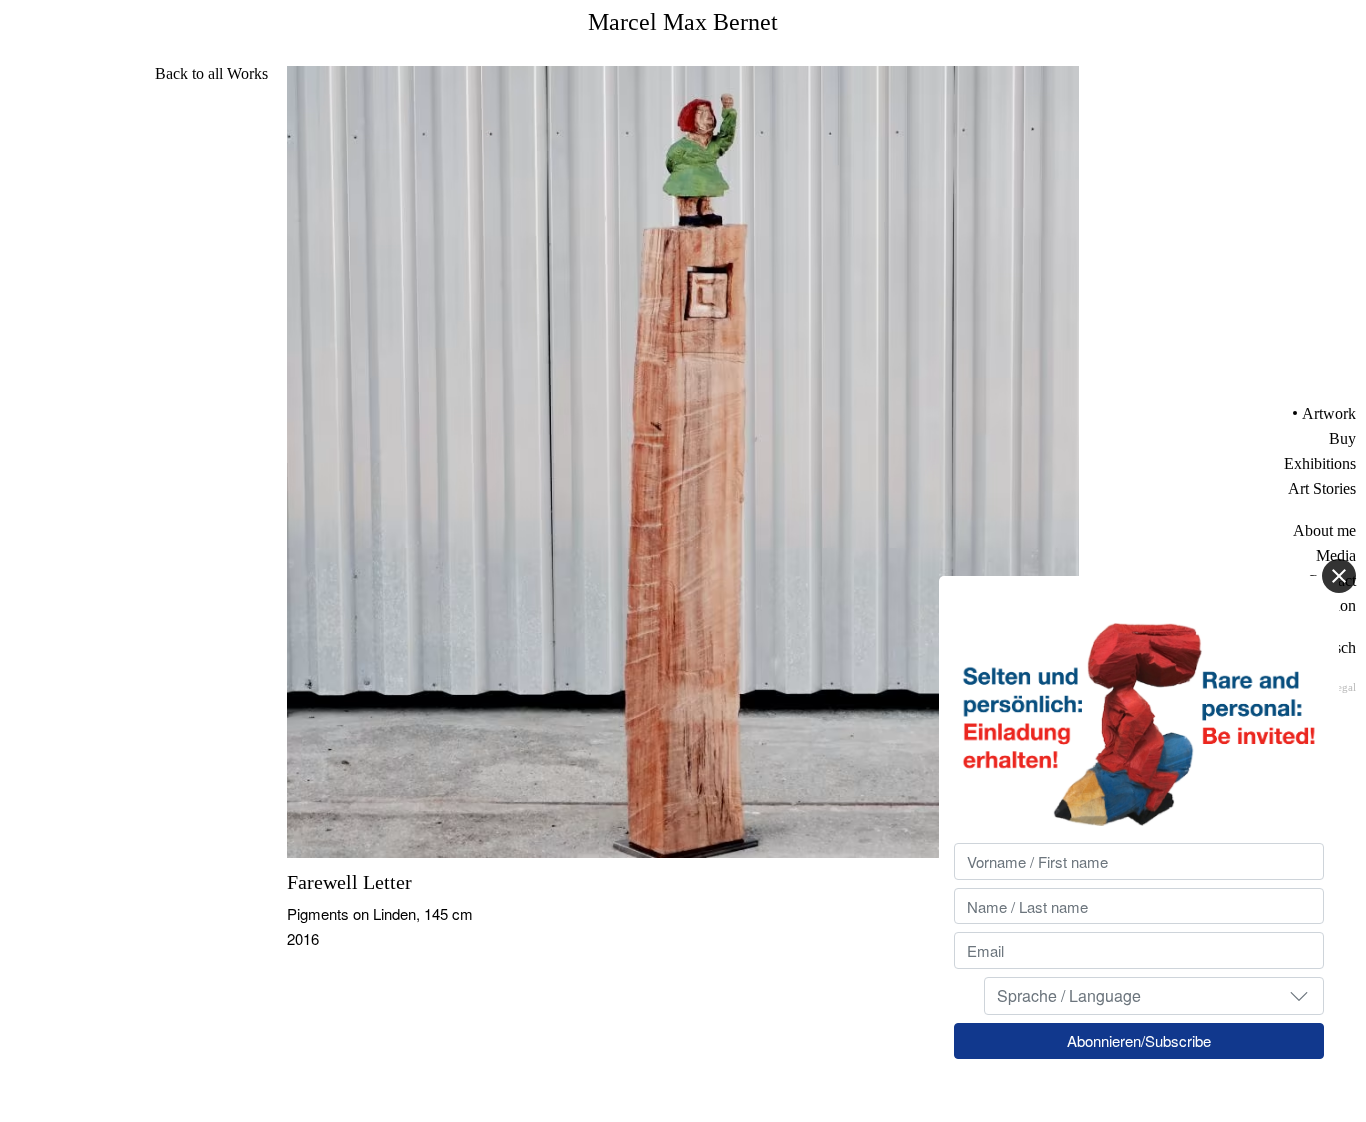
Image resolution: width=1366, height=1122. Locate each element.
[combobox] (1154, 995)
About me (1324, 530)
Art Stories (1322, 488)
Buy (1342, 438)
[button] (1299, 995)
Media (1336, 555)
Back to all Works (211, 73)
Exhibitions (1320, 463)
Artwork (1329, 413)
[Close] (1339, 576)
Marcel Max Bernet (683, 22)
